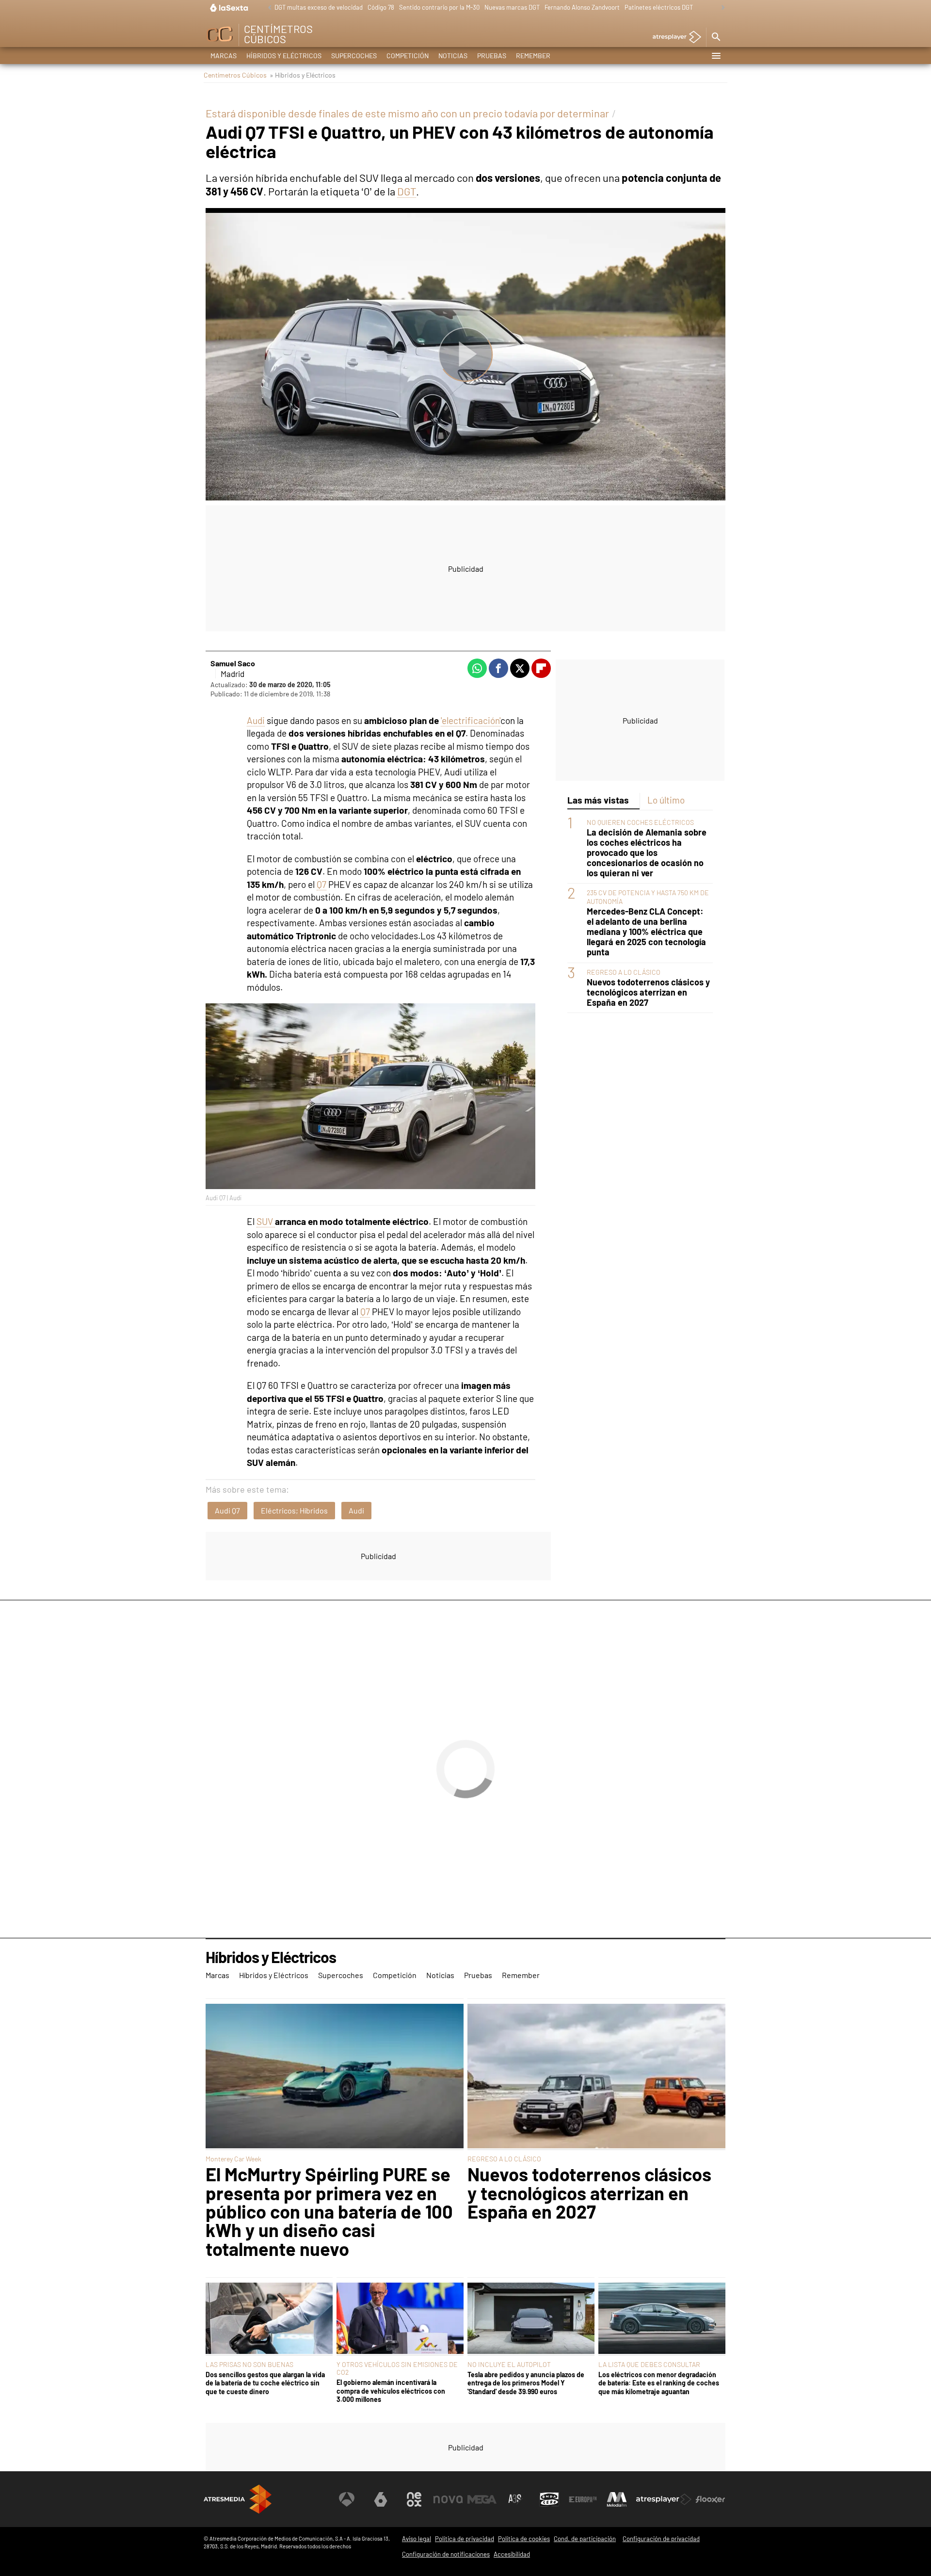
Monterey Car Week (233, 2159)
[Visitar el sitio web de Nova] (448, 2499)
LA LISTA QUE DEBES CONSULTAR (649, 2364)
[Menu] (716, 56)
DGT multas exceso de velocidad (319, 7)
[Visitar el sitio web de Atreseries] (515, 2499)
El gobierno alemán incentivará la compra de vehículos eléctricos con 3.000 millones (391, 2391)
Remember (533, 56)
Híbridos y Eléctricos (284, 56)
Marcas (224, 56)
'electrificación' (471, 720)
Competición (408, 56)
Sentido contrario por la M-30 (439, 7)
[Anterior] (267, 8)
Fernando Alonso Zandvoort (582, 7)
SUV (266, 1221)
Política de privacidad (465, 2539)
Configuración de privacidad (661, 2539)
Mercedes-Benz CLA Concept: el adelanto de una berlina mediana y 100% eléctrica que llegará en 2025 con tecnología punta (646, 932)
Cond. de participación (585, 2539)
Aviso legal (417, 2539)
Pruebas (492, 56)
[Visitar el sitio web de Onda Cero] (549, 2499)
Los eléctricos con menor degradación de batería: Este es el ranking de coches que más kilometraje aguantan (659, 2383)
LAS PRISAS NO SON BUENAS (249, 2364)
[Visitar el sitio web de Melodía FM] (617, 2499)
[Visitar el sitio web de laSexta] (381, 2499)
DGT (407, 191)
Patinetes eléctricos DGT (659, 7)
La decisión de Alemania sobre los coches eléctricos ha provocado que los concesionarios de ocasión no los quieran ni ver (647, 852)
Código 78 (381, 7)
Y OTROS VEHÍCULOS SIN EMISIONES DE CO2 (397, 2368)
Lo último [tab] (666, 800)
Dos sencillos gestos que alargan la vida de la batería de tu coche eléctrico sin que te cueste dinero (265, 2383)
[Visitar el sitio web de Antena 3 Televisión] (347, 2499)
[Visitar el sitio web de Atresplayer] (664, 2499)
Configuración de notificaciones (446, 2554)
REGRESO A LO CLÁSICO (624, 972)
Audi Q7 (227, 1510)
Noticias (453, 56)
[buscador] (716, 37)
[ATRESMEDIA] (238, 2499)
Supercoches (354, 56)
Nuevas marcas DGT (512, 7)
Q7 (321, 884)
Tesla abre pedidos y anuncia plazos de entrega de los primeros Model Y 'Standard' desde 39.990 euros (526, 2383)
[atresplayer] (673, 38)
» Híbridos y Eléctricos (303, 75)
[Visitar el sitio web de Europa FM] (583, 2499)
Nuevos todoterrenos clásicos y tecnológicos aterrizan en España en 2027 (648, 992)
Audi (256, 720)
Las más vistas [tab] (598, 800)
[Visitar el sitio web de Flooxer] (710, 2499)
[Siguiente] (721, 8)
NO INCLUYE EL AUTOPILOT (509, 2364)
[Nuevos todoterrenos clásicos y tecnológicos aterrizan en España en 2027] (596, 2077)
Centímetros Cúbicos (235, 75)
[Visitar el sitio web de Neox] (414, 2499)
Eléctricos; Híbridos (294, 1510)
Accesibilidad (512, 2554)
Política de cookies (524, 2539)
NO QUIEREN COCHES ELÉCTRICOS (640, 822)
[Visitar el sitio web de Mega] (482, 2499)
